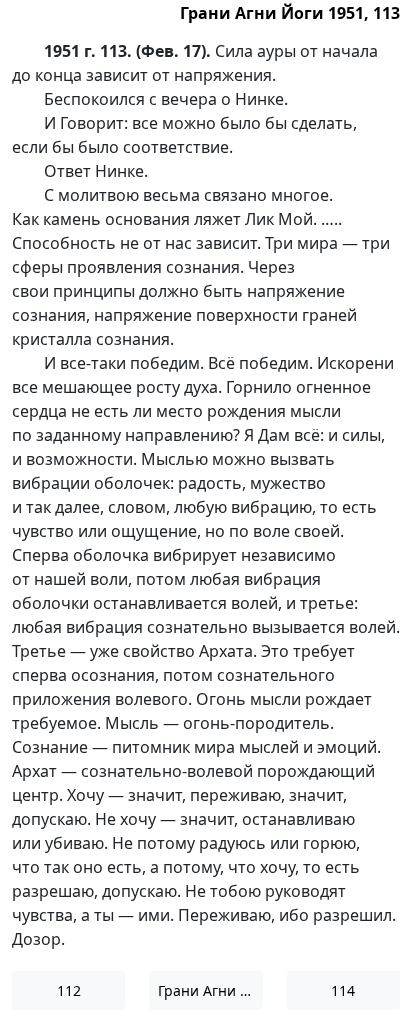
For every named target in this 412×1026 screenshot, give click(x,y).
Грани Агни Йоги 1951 (210, 990)
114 (343, 990)
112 (69, 990)
